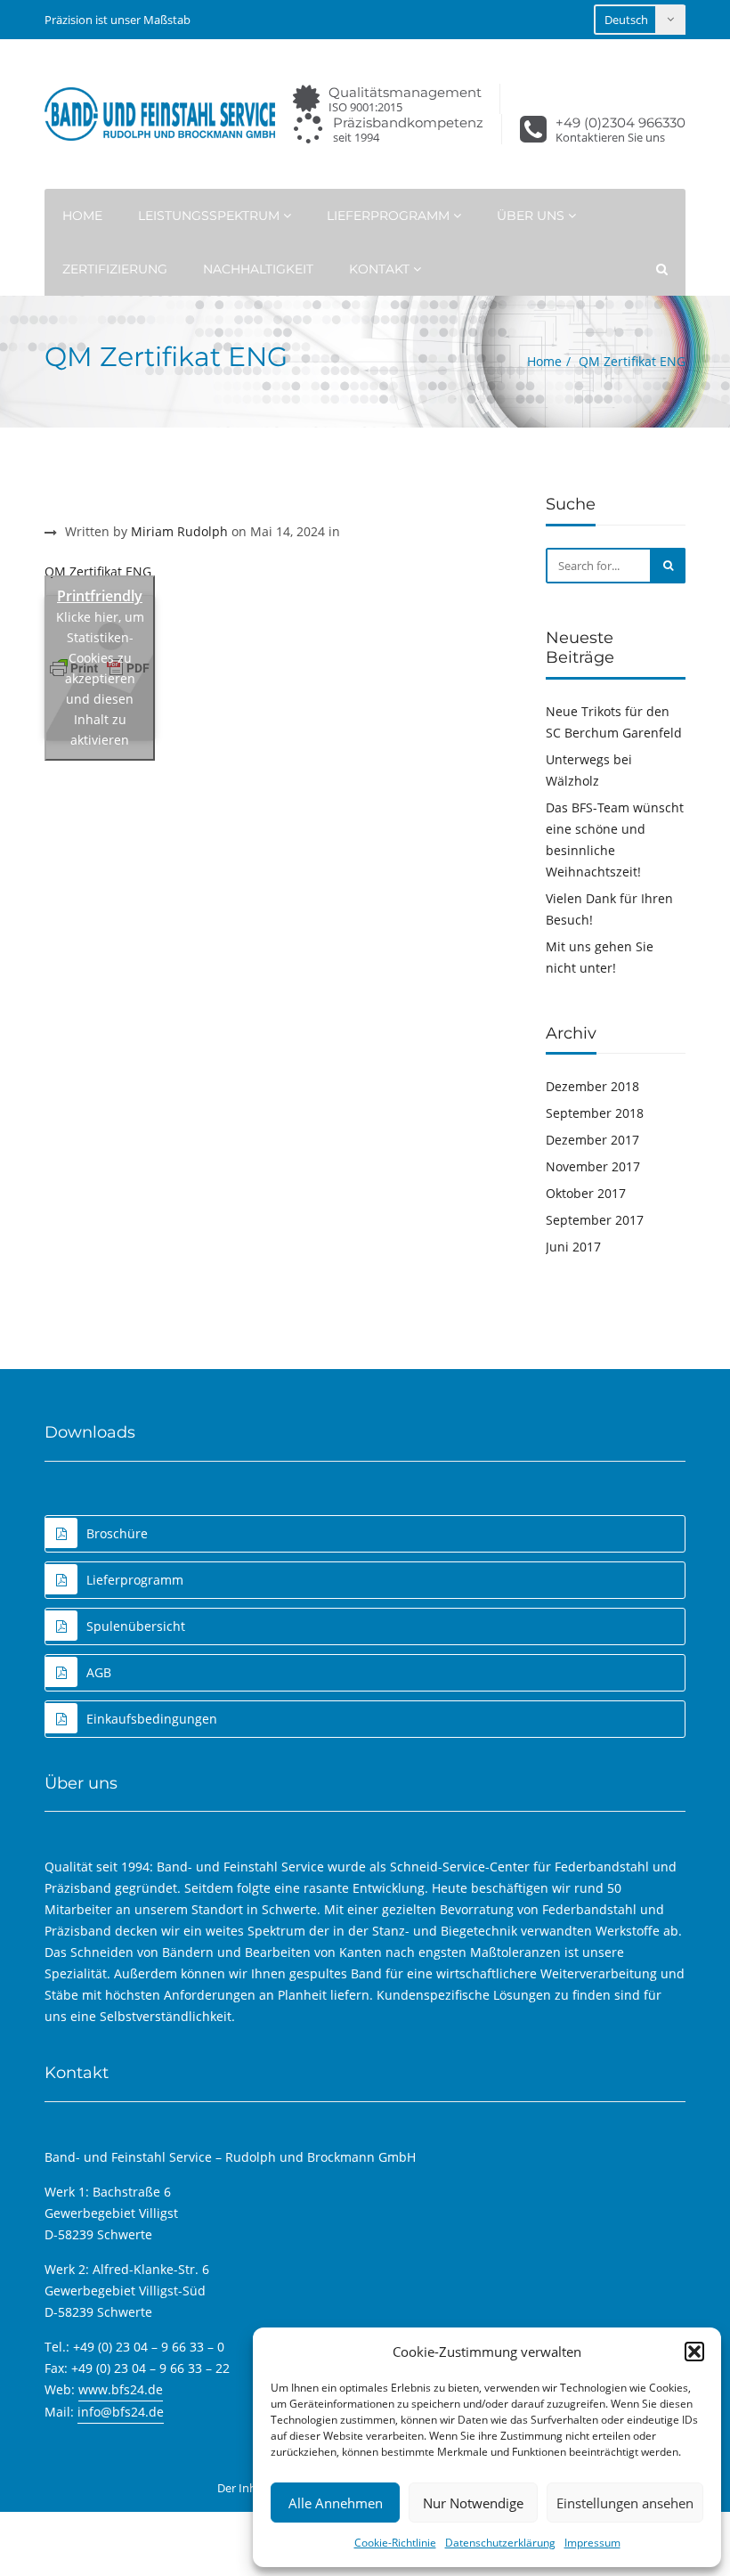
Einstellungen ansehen (625, 2503)
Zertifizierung (115, 269)
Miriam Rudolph (179, 531)
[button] (694, 2352)
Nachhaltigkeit (258, 269)
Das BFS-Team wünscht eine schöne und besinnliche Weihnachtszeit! (615, 840)
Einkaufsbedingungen (152, 1719)
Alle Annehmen (336, 2503)
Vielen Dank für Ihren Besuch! (609, 909)
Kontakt (381, 269)
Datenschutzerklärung (500, 2543)
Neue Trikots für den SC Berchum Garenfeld (614, 722)
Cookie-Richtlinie (395, 2543)
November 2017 (593, 1166)
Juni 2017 (573, 1247)
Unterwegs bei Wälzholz (589, 770)
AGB (99, 1672)
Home (82, 216)
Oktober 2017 (586, 1193)
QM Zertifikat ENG (98, 571)
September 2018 (595, 1113)
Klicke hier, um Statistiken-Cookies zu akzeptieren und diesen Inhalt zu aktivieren (100, 678)
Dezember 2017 (592, 1140)
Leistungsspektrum (211, 216)
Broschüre (117, 1533)
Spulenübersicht (136, 1626)
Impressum (592, 2543)
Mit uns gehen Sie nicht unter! (600, 957)
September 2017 (595, 1220)
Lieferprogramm (390, 216)
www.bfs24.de (121, 2389)
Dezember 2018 (592, 1086)
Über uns (532, 216)
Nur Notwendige (473, 2503)
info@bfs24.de (121, 2412)
